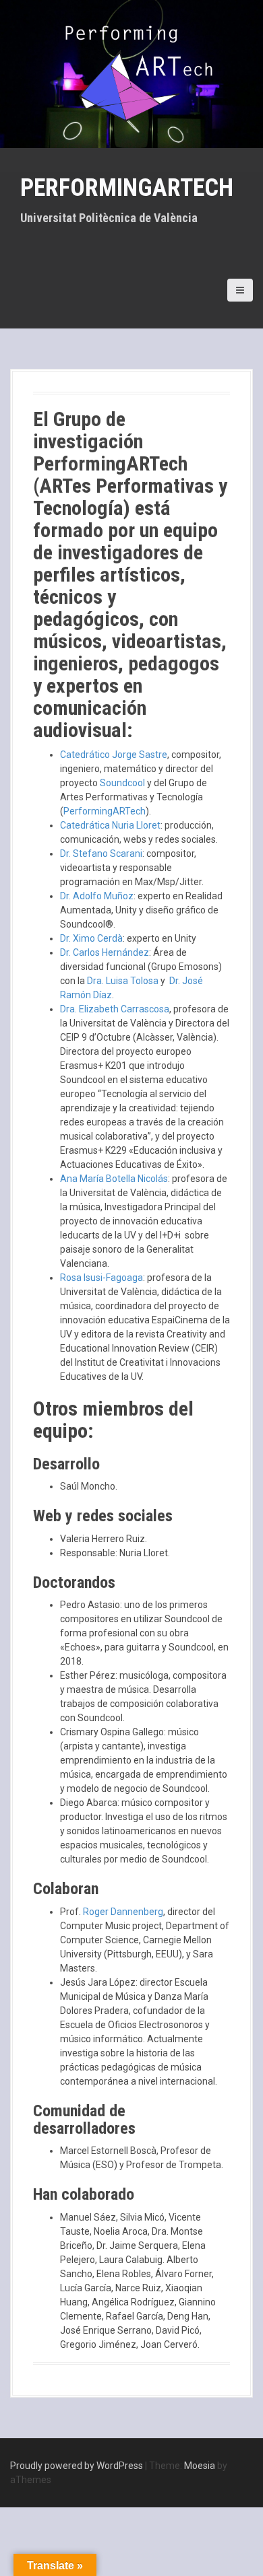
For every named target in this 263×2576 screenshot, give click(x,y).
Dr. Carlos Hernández (105, 952)
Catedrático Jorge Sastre (114, 755)
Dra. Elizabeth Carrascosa (115, 1009)
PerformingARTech (127, 188)
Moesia (200, 2466)
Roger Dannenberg (123, 1912)
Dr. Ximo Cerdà (91, 938)
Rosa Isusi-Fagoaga (101, 1278)
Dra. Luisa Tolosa (123, 981)
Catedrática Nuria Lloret (110, 825)
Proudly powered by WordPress (77, 2466)
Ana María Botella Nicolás (114, 1179)
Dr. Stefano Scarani (101, 854)
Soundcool (122, 783)
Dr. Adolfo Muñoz (97, 896)
